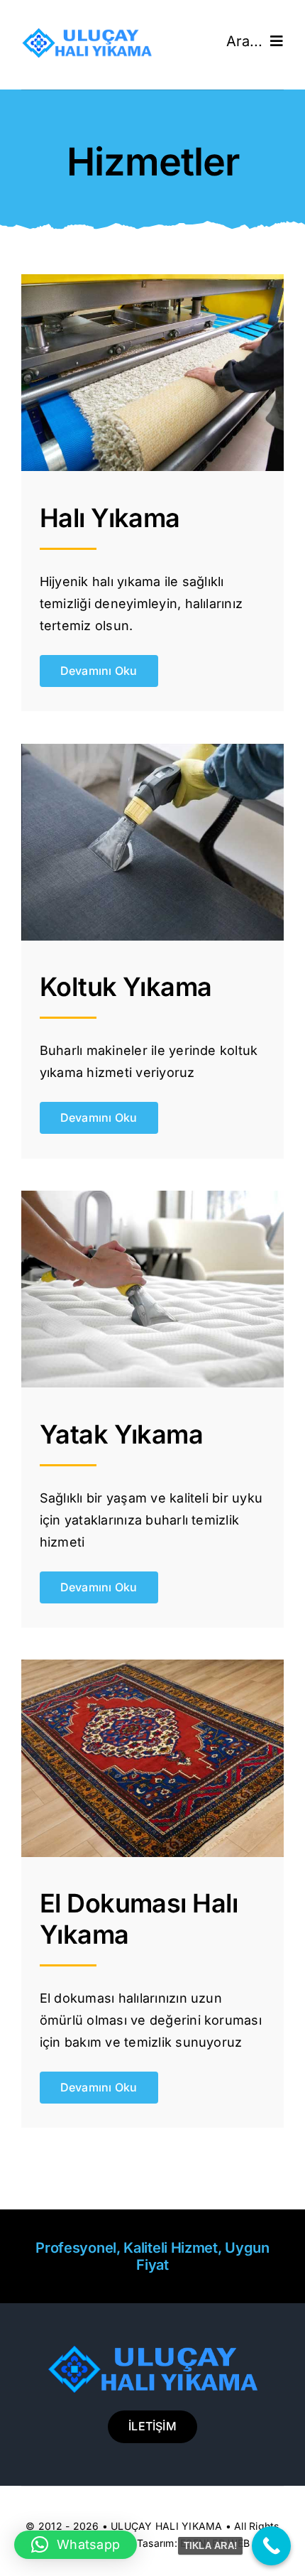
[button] (76, 2545)
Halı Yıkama (110, 518)
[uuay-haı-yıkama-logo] (87, 34)
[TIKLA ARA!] (271, 2546)
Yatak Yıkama (122, 1434)
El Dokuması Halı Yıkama (139, 1919)
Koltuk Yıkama (126, 987)
